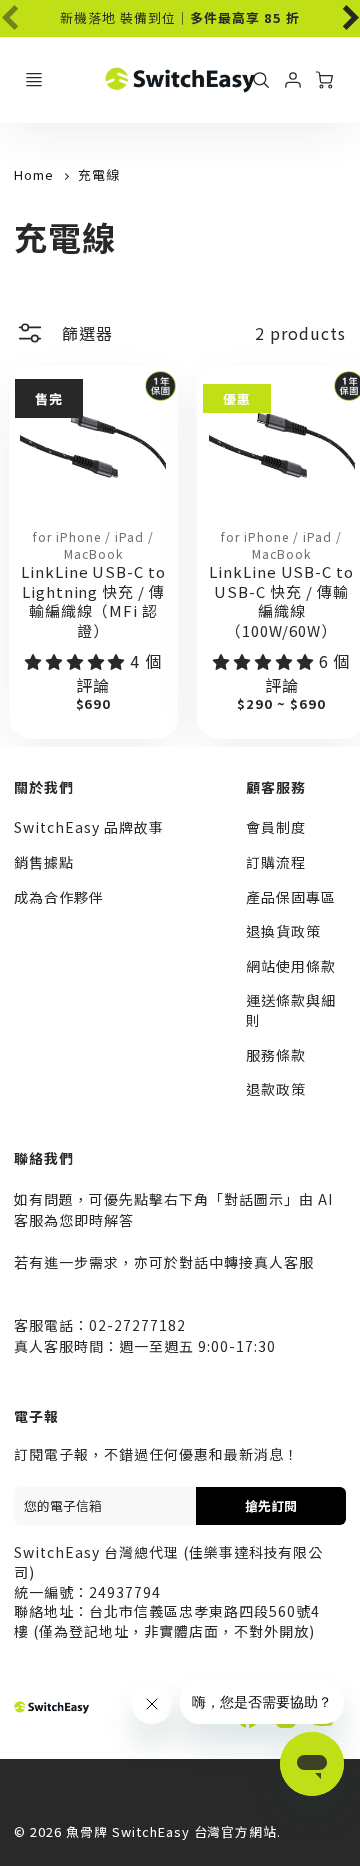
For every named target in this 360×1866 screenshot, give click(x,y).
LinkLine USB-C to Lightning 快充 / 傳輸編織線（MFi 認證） (93, 601)
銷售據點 (44, 862)
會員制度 (276, 827)
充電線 (99, 174)
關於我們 (44, 787)
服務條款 (276, 1055)
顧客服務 (276, 787)
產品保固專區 (291, 897)
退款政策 (276, 1089)
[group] (179, 18)
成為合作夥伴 (59, 897)
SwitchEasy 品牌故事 (88, 827)
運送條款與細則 (291, 1010)
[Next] (339, 13)
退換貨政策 (283, 931)
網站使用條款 (291, 966)
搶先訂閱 (271, 1505)
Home (34, 174)
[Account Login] (293, 80)
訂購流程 (276, 862)
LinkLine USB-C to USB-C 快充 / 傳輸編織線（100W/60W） (281, 601)
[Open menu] (34, 80)
